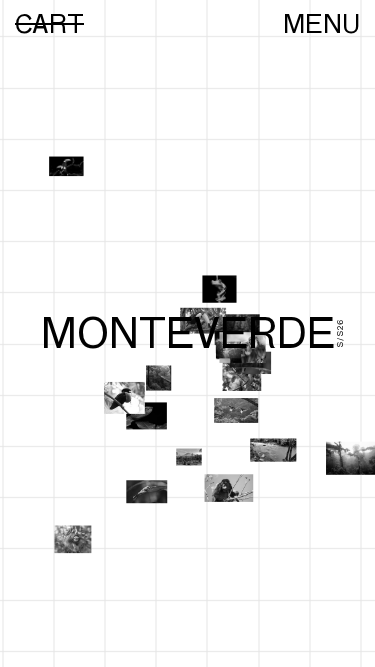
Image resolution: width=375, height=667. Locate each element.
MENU (321, 24)
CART (49, 24)
